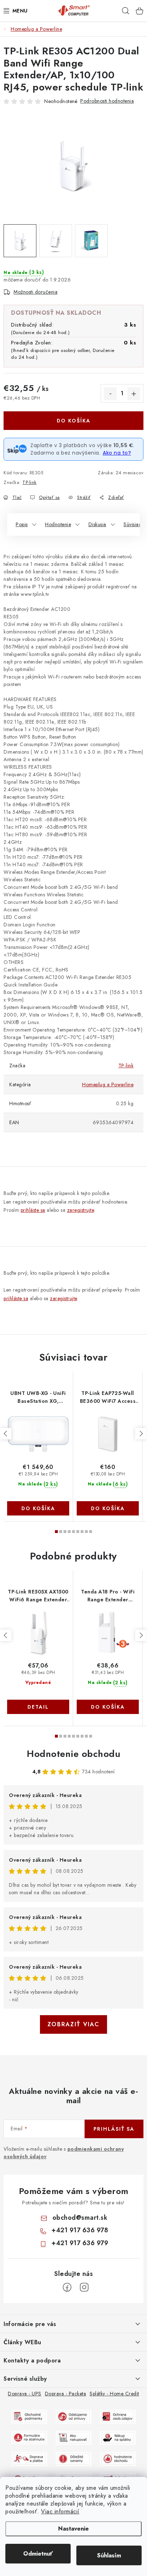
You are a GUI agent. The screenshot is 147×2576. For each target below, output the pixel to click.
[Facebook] (67, 2287)
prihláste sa (33, 1210)
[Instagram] (84, 2287)
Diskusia (97, 524)
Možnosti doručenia (36, 292)
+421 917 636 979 (80, 2243)
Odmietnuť (38, 2554)
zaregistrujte (81, 1210)
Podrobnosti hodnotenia (107, 101)
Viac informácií (60, 2511)
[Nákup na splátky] (118, 2437)
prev (6, 1434)
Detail (38, 1707)
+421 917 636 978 (80, 2230)
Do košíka (74, 421)
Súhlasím (109, 2555)
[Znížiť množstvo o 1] (110, 394)
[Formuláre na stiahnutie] (29, 2437)
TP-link (30, 482)
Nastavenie (73, 2529)
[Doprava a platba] (29, 2458)
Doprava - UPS (25, 2394)
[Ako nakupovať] (73, 2437)
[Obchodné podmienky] (29, 2416)
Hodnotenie (58, 524)
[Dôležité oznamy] (73, 2458)
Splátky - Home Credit (114, 2394)
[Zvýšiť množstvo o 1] (134, 394)
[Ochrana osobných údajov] (118, 2416)
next (141, 1434)
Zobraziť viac (73, 2024)
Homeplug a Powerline (108, 1084)
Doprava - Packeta (66, 2394)
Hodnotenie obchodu (73, 1754)
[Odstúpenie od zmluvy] (73, 2416)
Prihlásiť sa (114, 2129)
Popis (22, 524)
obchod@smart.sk (80, 2218)
